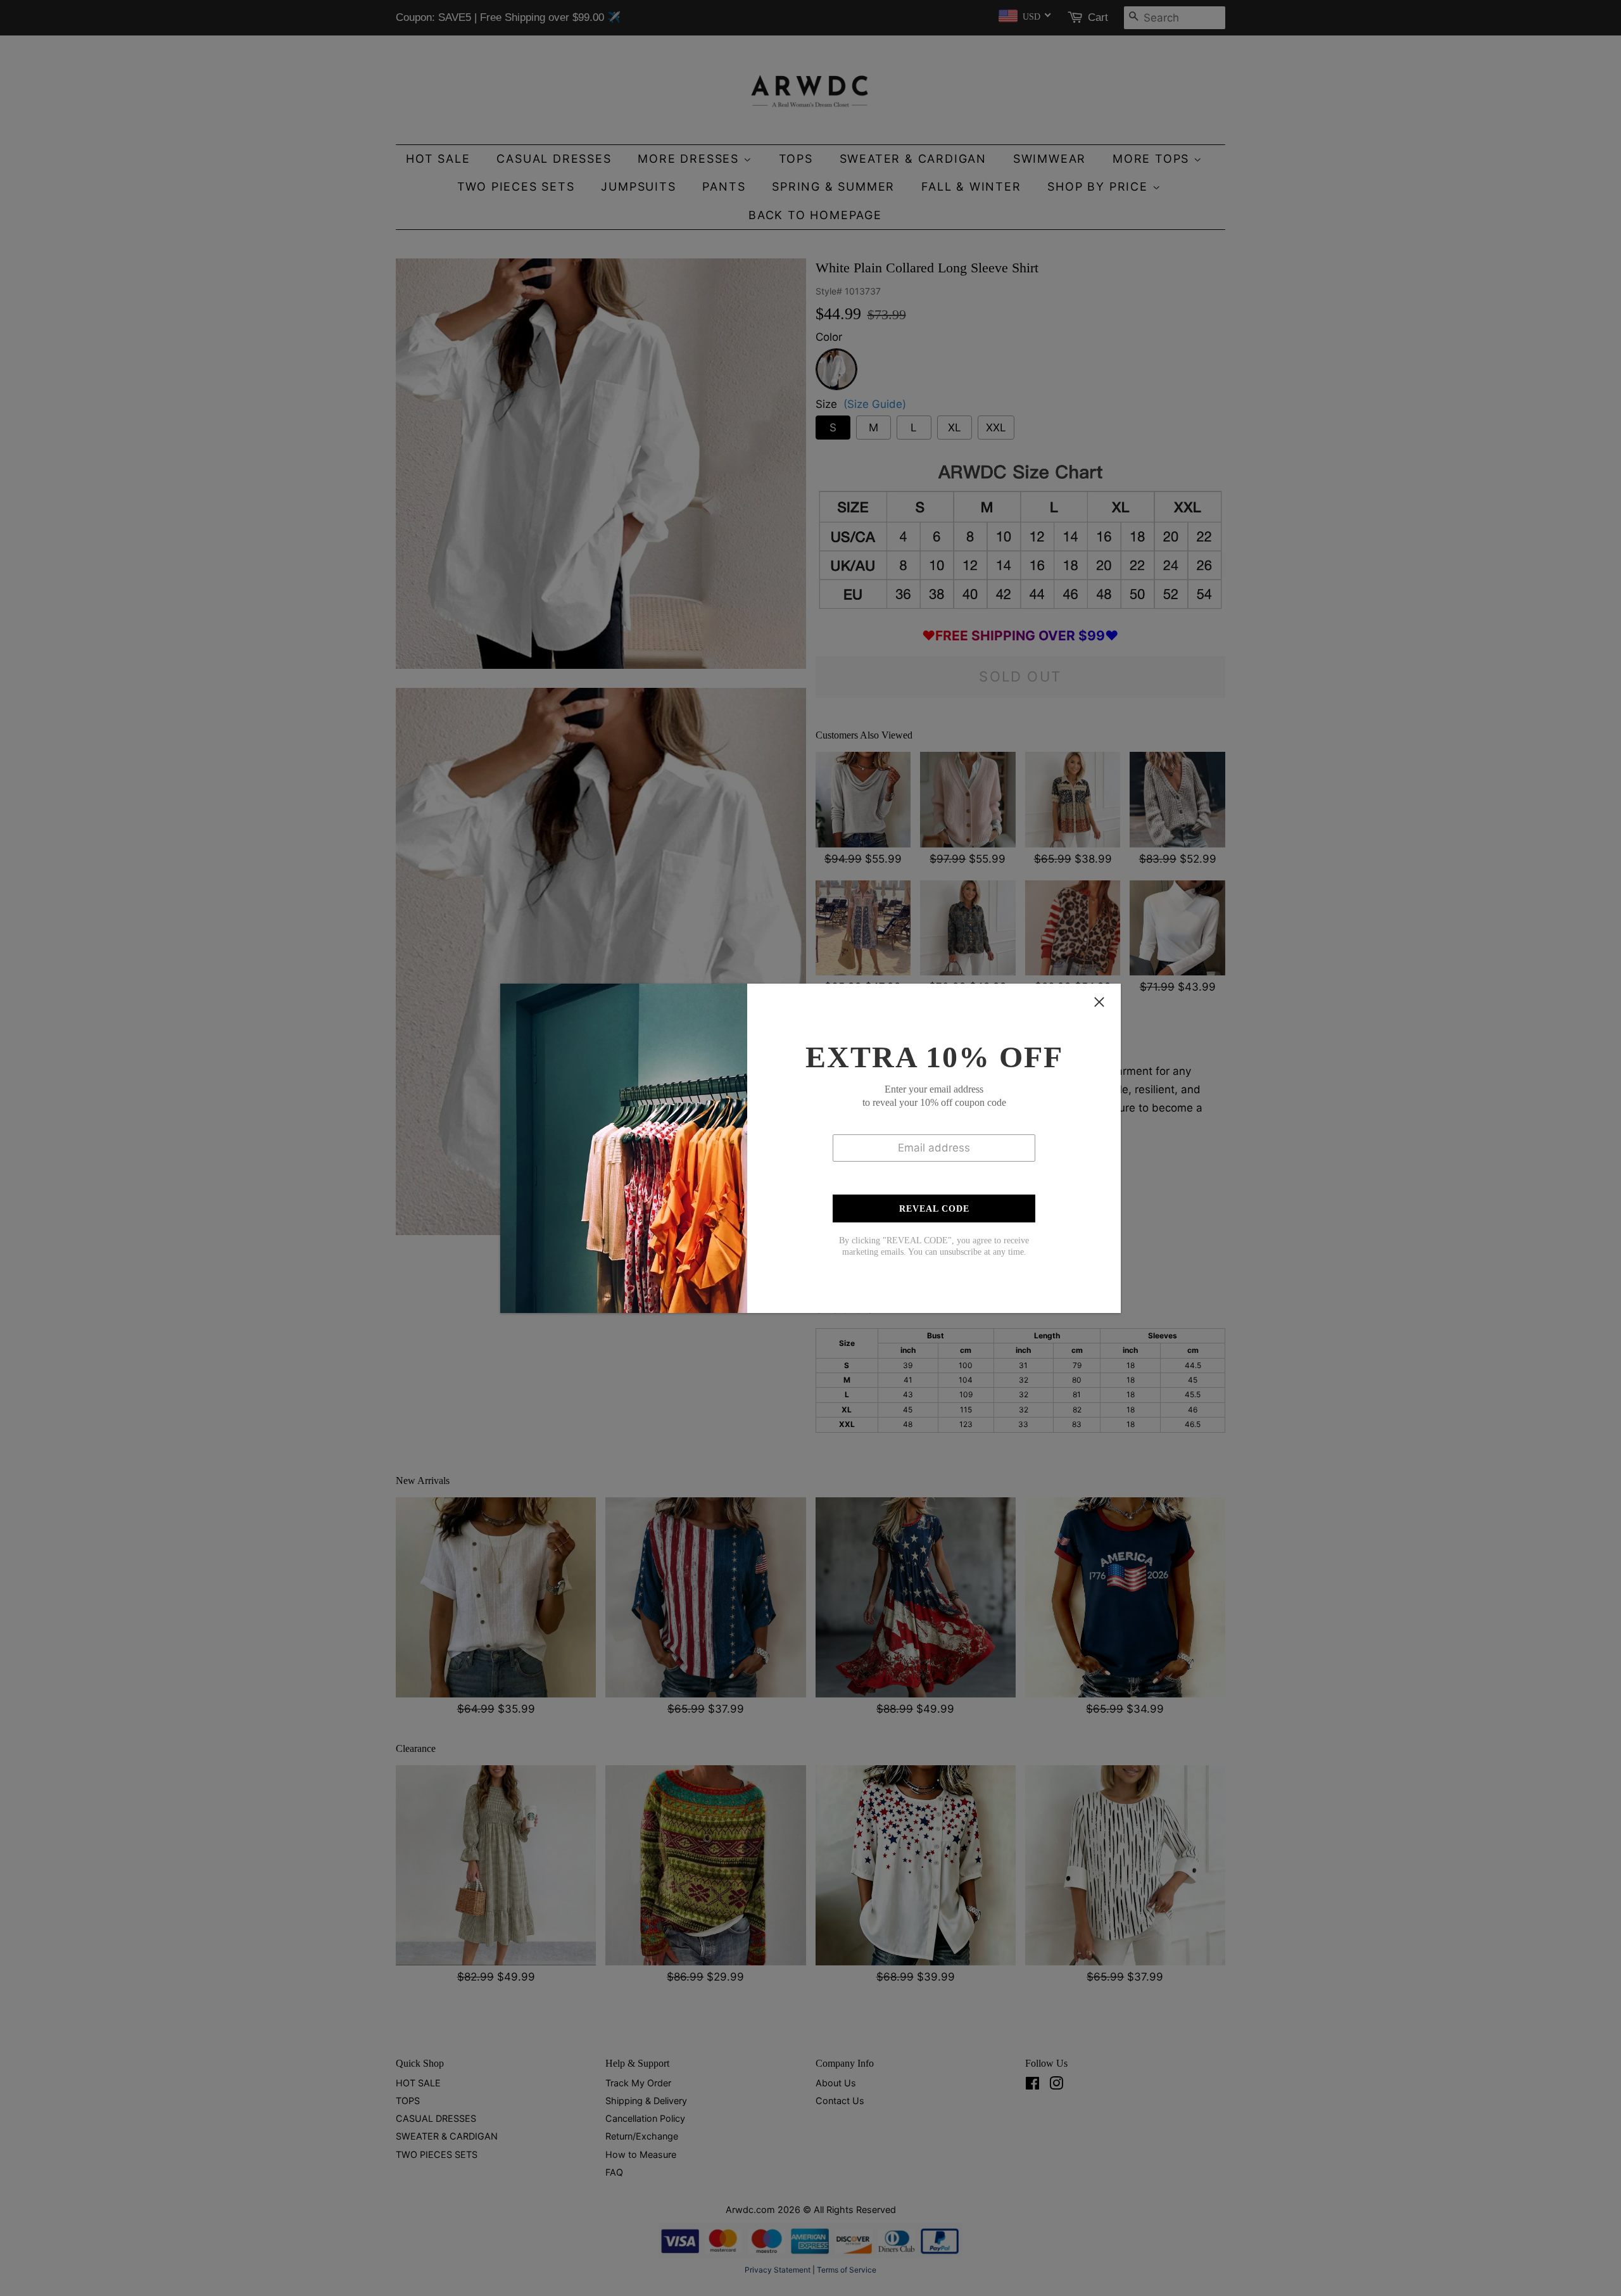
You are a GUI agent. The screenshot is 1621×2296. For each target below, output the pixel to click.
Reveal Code (934, 1209)
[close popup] (1099, 1002)
